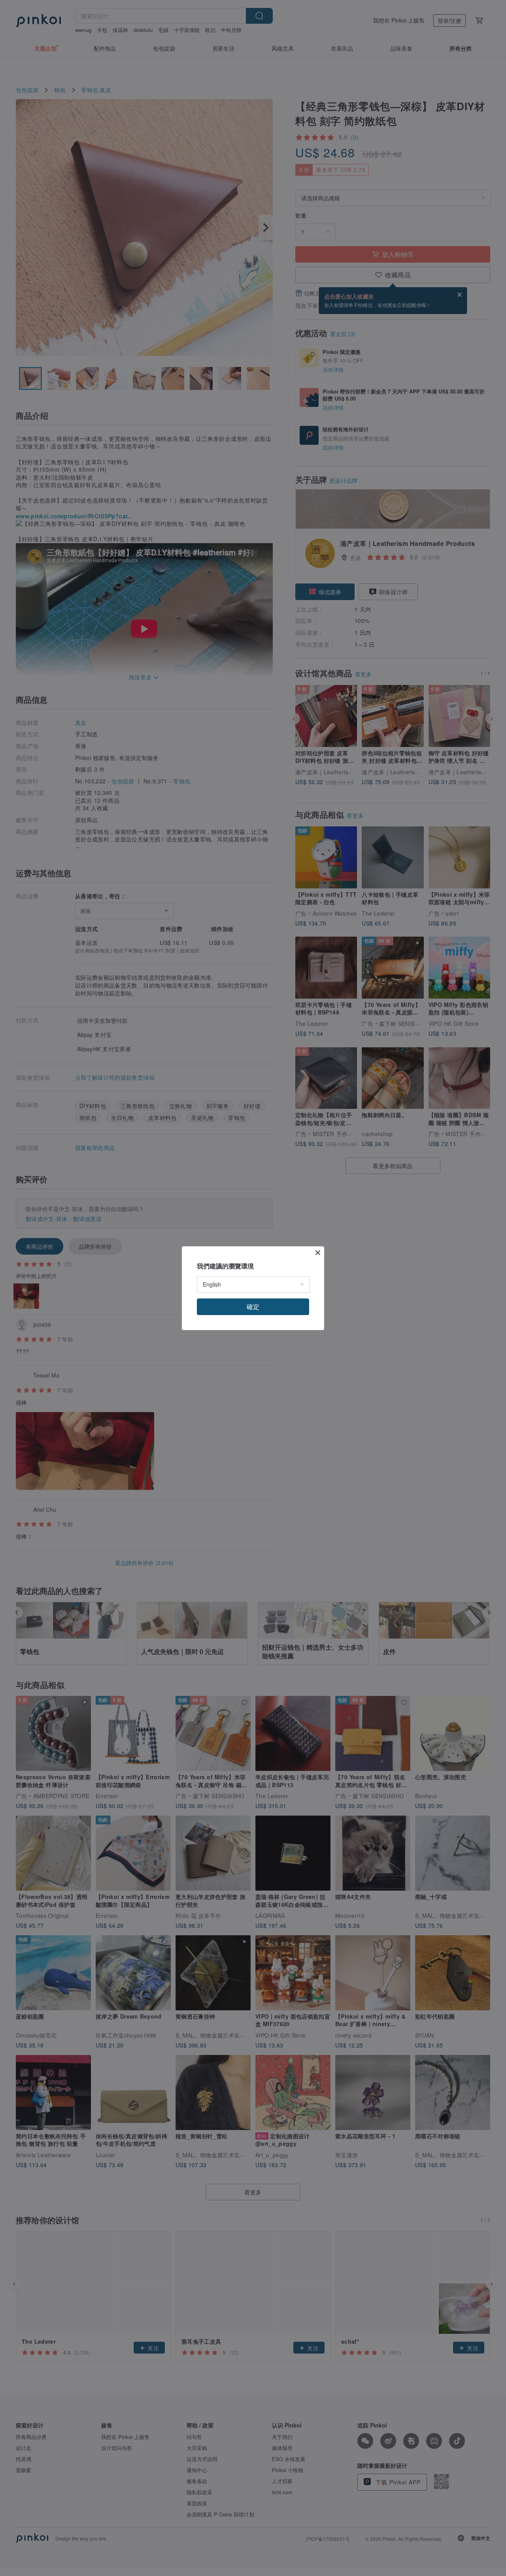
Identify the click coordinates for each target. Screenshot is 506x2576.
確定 (253, 1307)
